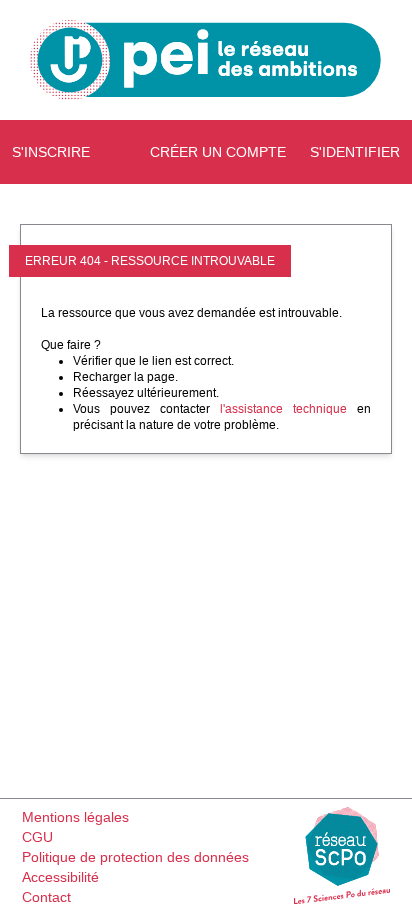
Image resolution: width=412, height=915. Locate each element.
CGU (37, 837)
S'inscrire (51, 152)
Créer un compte (218, 152)
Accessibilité (60, 877)
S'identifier (355, 152)
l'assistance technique (283, 409)
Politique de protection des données (135, 857)
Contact (46, 897)
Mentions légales (75, 817)
